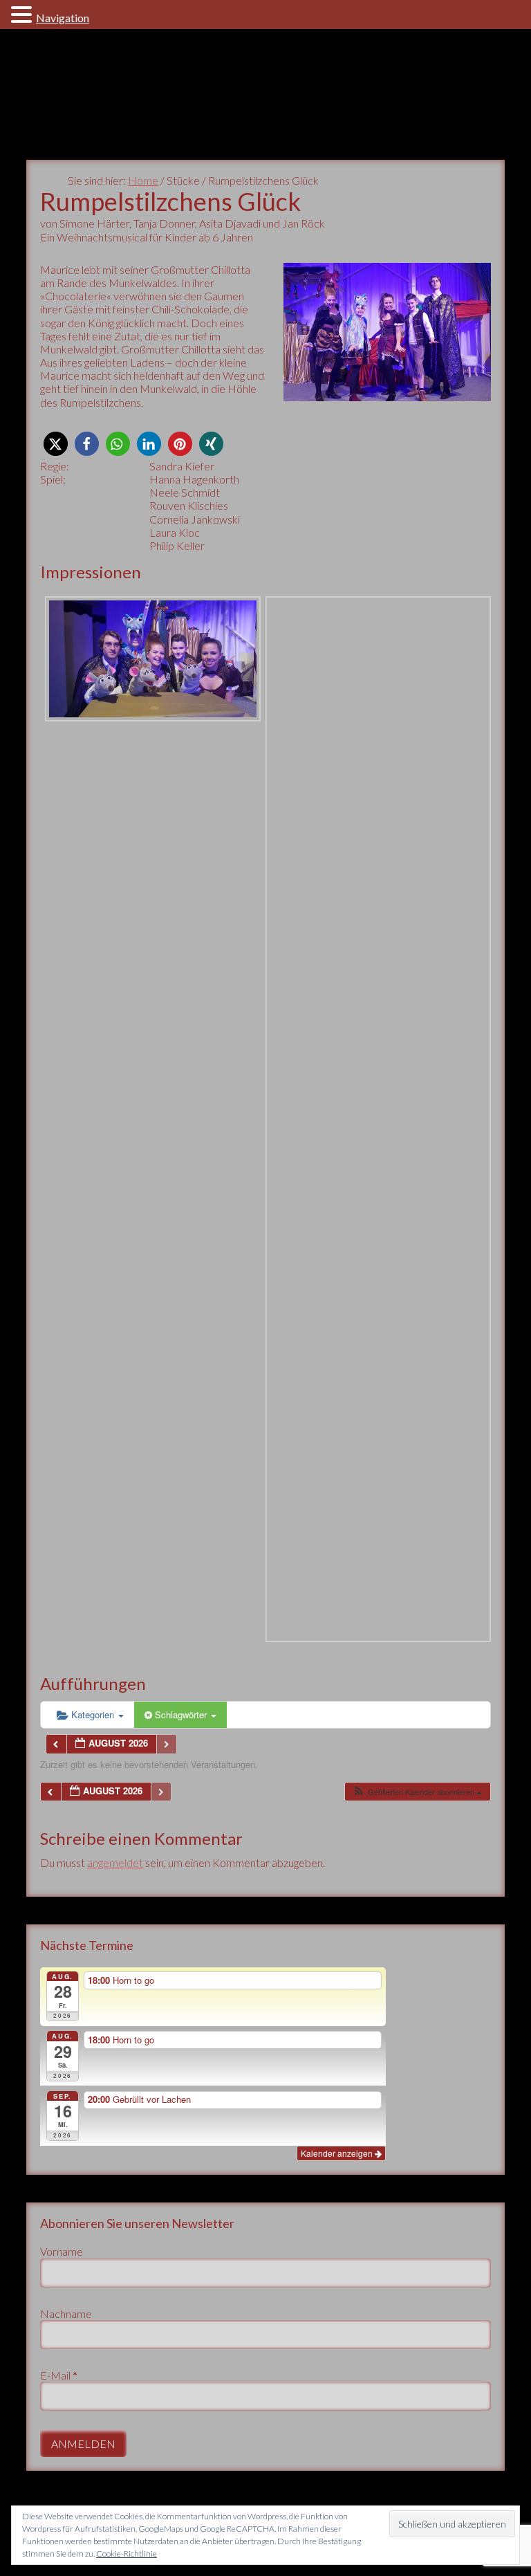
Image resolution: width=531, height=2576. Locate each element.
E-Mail (59, 2375)
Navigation (63, 18)
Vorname (62, 2251)
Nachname (66, 2313)
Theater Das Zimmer (265, 94)
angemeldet (115, 1862)
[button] (56, 444)
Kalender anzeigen (338, 2153)
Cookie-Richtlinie (127, 2554)
